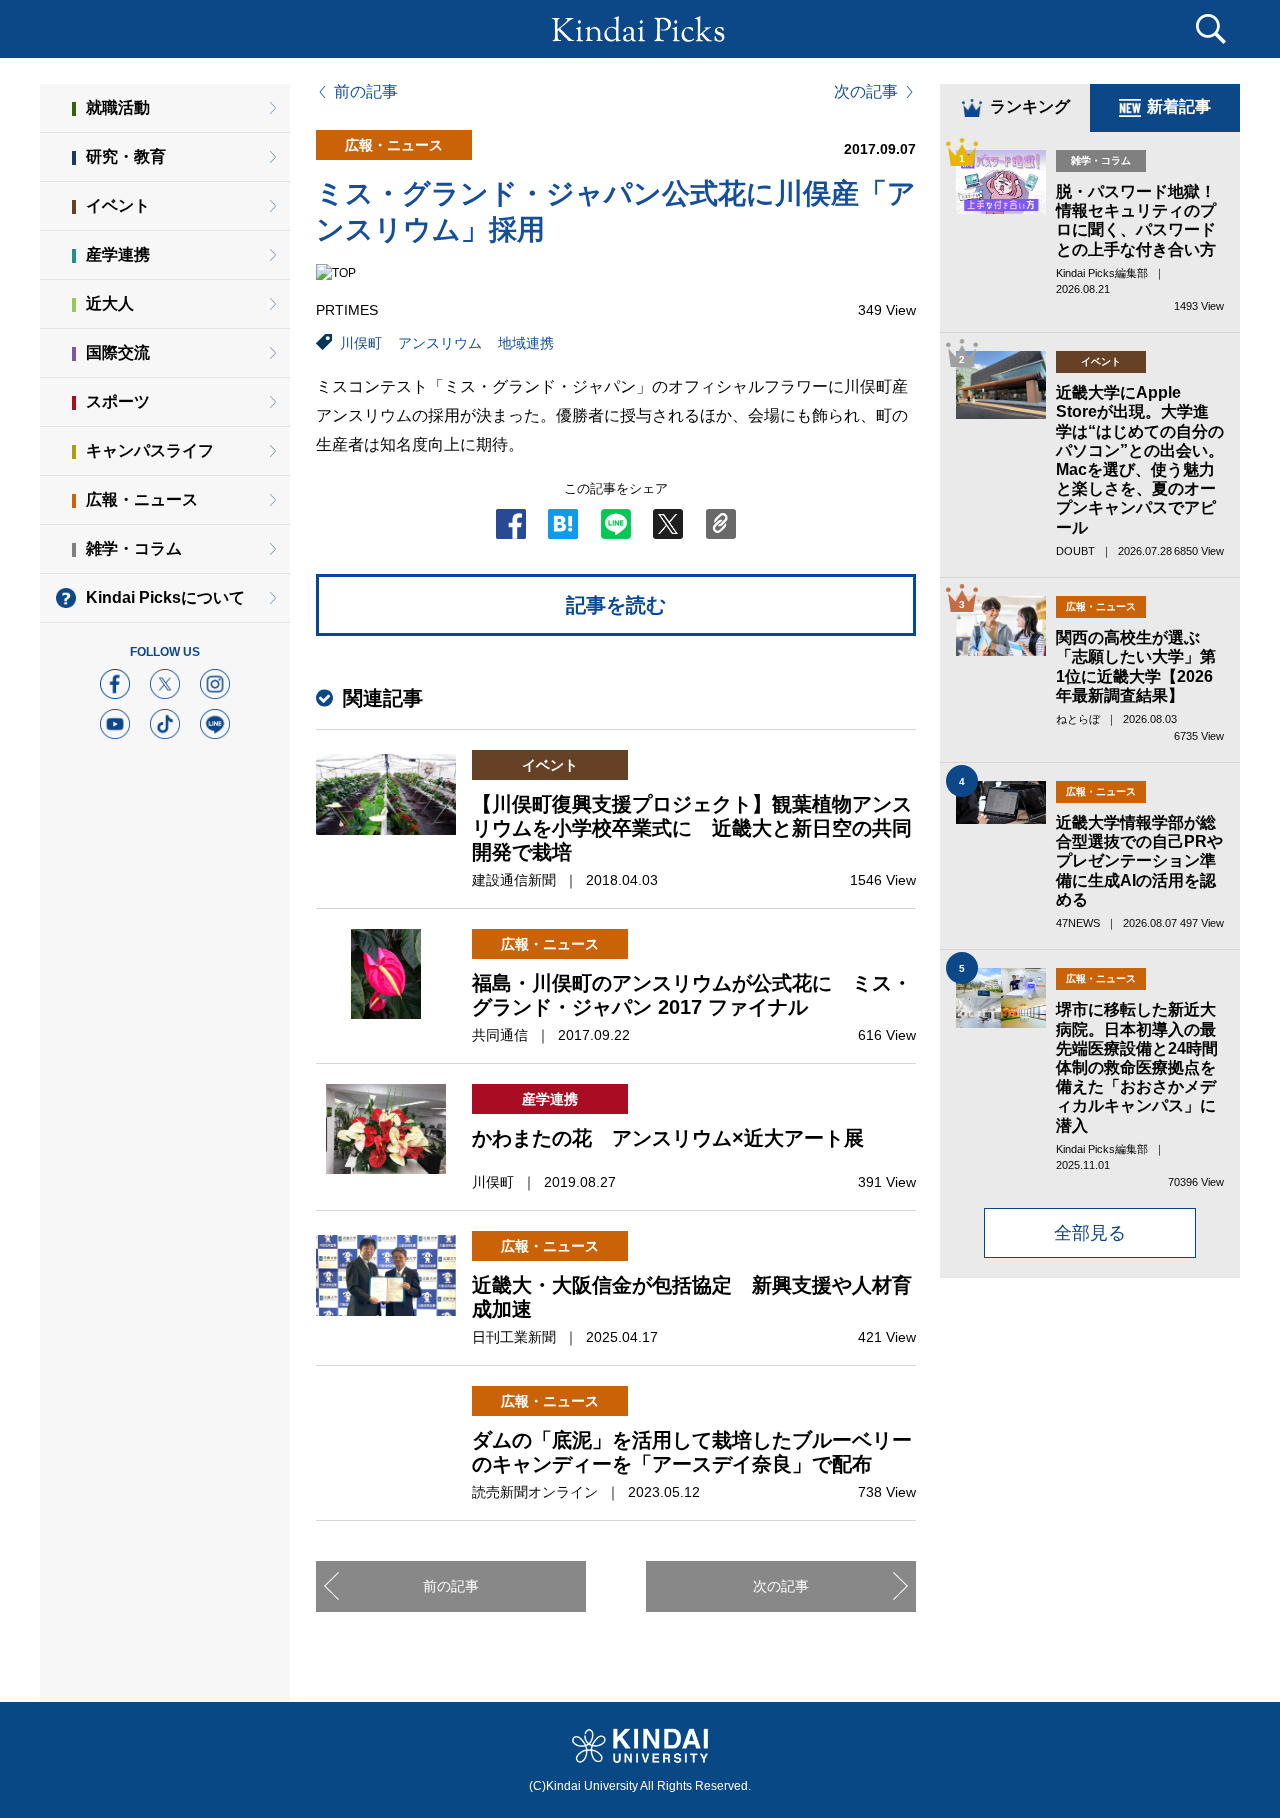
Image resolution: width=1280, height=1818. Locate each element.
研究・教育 (126, 156)
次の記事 (866, 92)
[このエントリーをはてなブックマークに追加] (563, 530)
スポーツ (118, 401)
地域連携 (526, 343)
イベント (118, 205)
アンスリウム (440, 343)
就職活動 (118, 107)
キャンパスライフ (150, 450)
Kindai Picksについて (165, 597)
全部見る (1090, 1233)
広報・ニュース (142, 499)
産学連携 (118, 254)
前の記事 (366, 92)
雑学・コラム (134, 548)
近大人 (110, 303)
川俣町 (361, 343)
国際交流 (118, 352)
